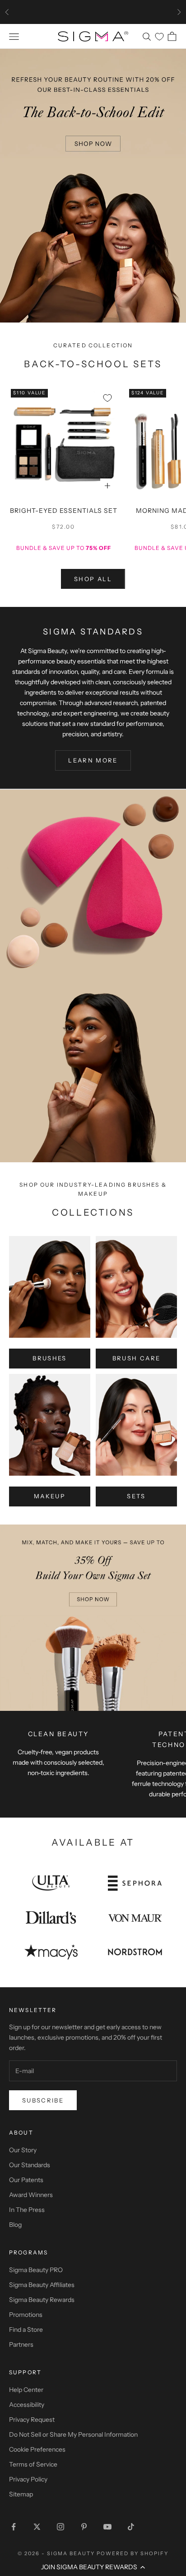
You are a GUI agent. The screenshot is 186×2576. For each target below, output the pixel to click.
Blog (15, 2225)
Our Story (23, 2150)
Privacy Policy (28, 2479)
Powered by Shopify (133, 2553)
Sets (136, 1496)
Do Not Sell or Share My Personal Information (73, 2434)
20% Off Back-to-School (93, 12)
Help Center (26, 2390)
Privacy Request (32, 2420)
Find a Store (26, 2330)
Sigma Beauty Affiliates (42, 2285)
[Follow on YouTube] (107, 2527)
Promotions (26, 2315)
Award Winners (31, 2195)
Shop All (93, 579)
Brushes (49, 1358)
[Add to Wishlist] (107, 398)
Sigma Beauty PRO (36, 2270)
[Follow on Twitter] (37, 2527)
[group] (93, 185)
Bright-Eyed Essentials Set (64, 511)
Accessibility (27, 2405)
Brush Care (136, 1358)
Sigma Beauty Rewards (42, 2300)
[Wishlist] (159, 37)
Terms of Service (33, 2464)
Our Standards (30, 2165)
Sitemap (21, 2494)
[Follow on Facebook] (14, 2527)
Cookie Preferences (37, 2449)
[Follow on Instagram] (60, 2527)
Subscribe (43, 2100)
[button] (93, 2567)
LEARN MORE (93, 760)
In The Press (27, 2210)
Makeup (50, 1496)
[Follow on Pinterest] (84, 2527)
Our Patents (26, 2180)
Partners (21, 2344)
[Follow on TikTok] (131, 2527)
